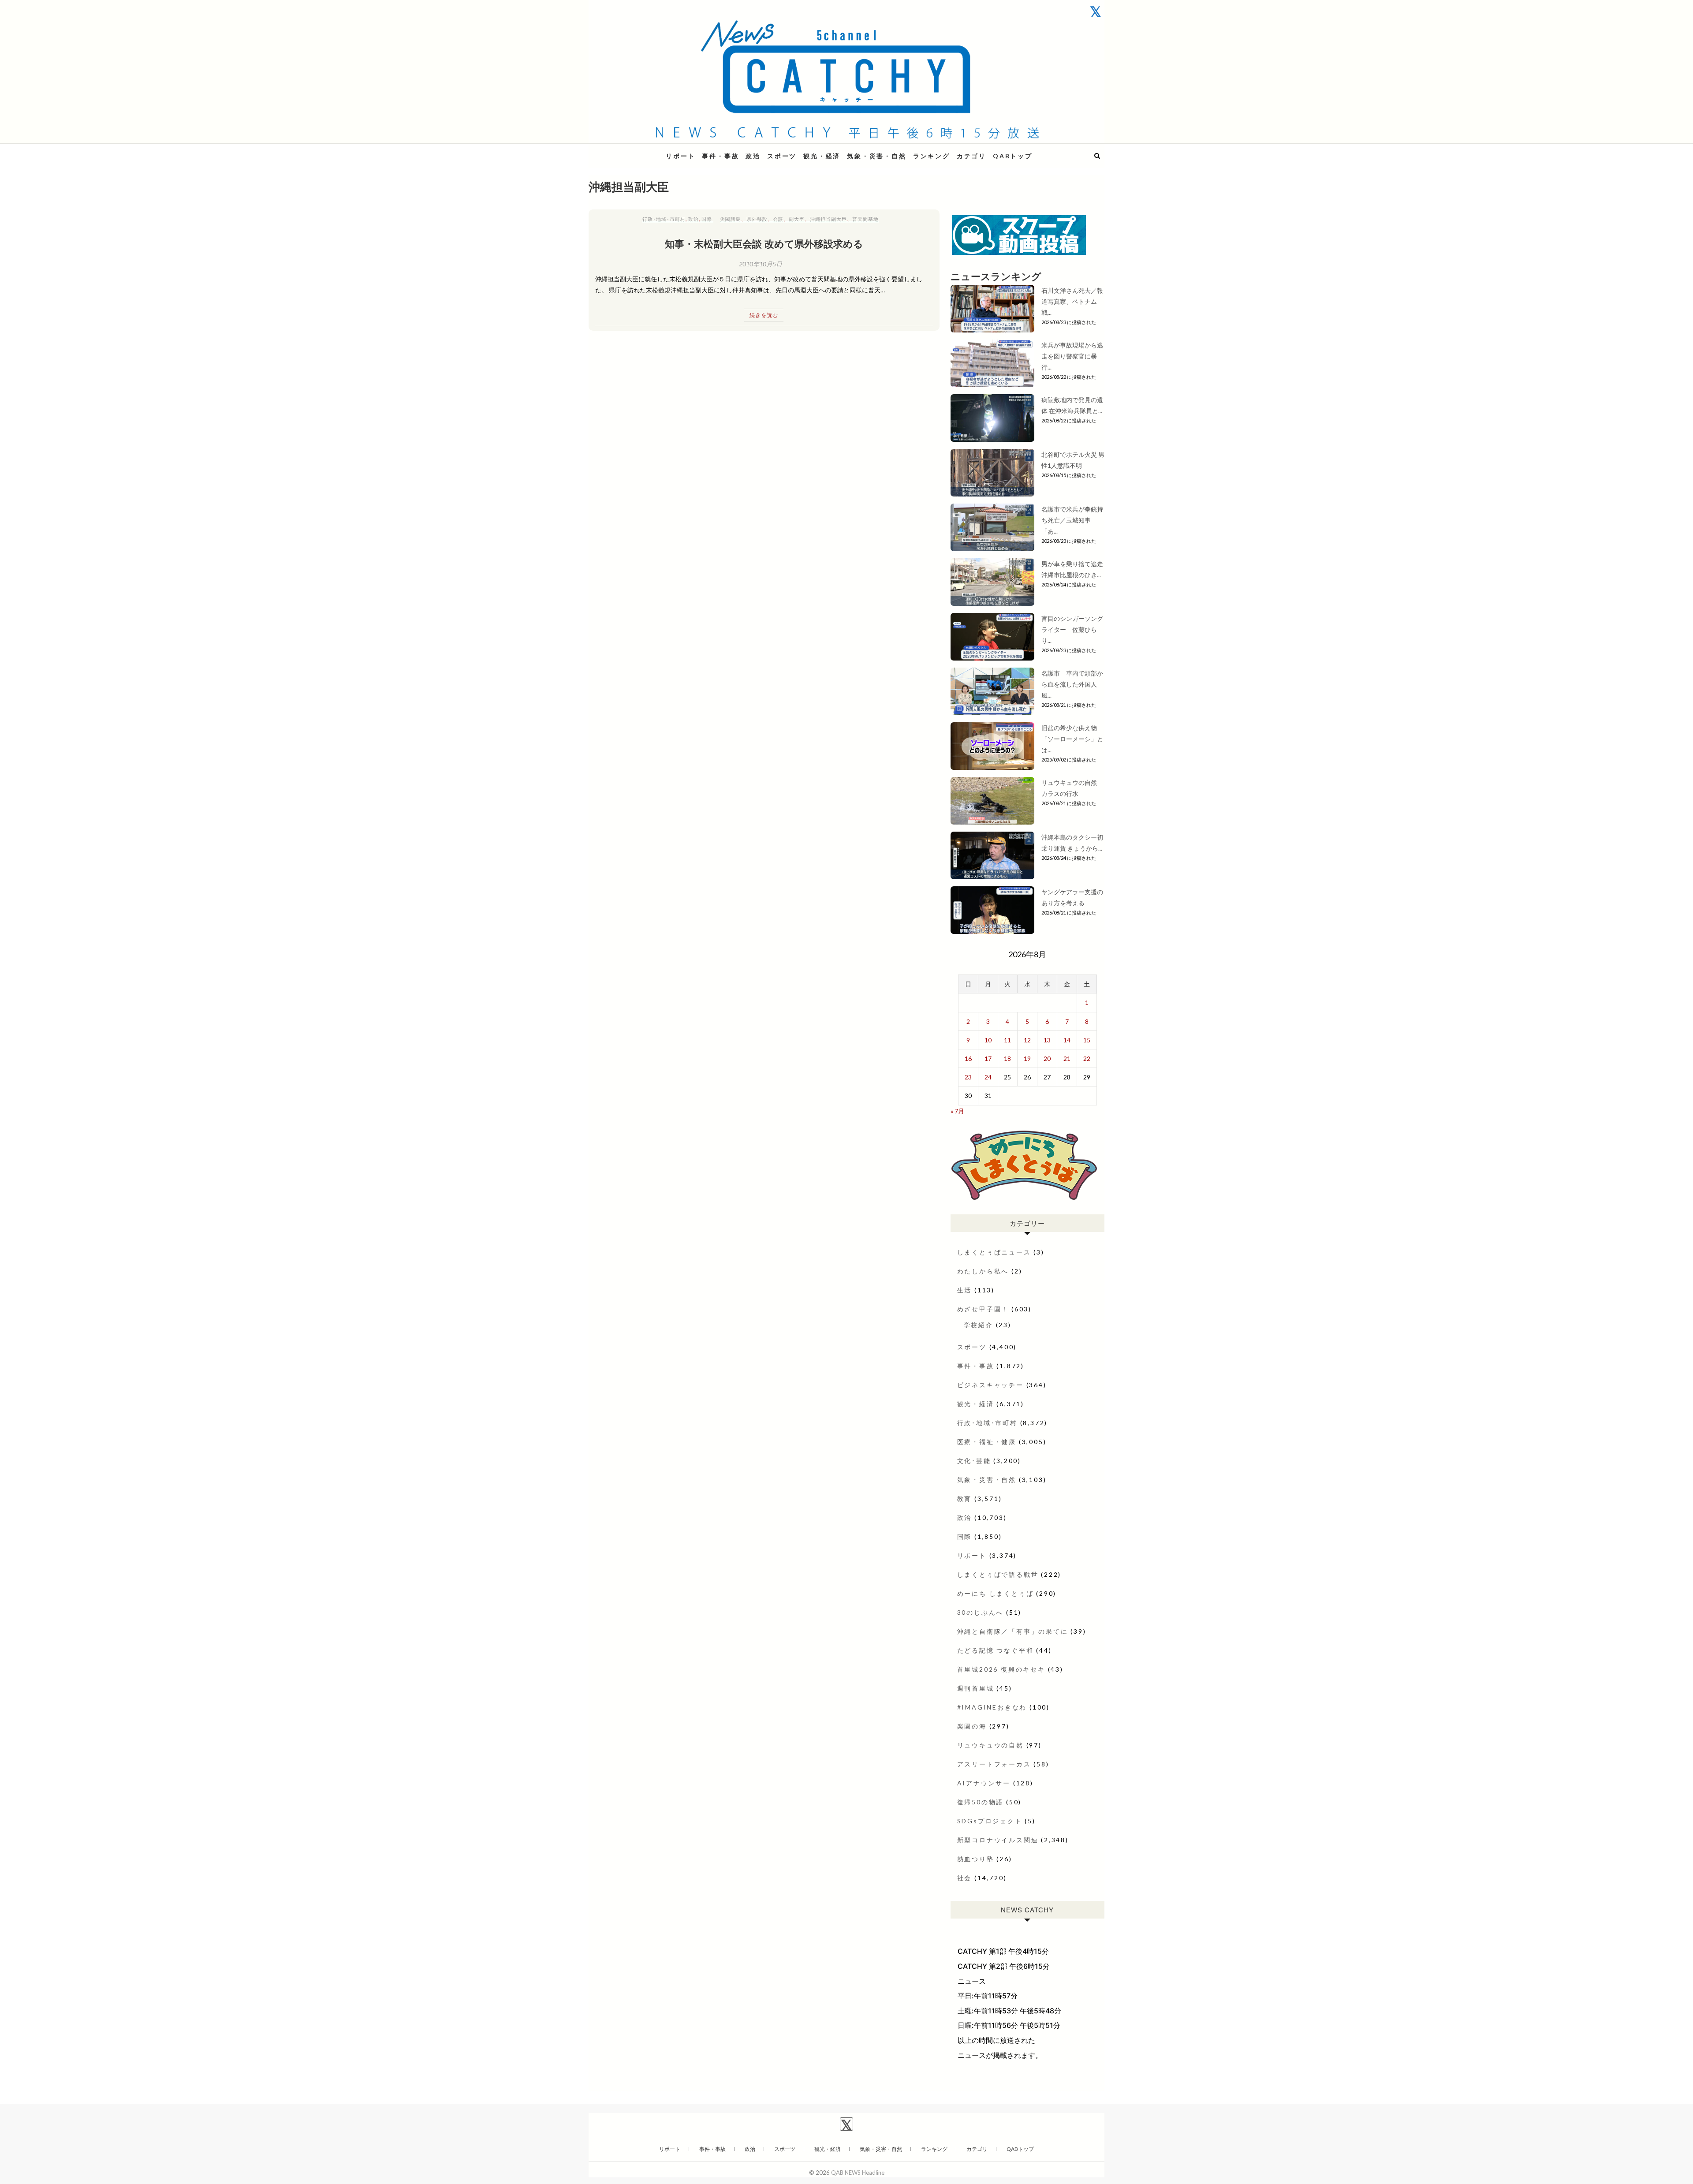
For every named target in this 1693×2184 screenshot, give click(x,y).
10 (988, 1040)
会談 (778, 219)
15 (1087, 1040)
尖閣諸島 (731, 219)
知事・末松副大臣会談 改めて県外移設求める (764, 243)
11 (1007, 1040)
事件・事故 (720, 156)
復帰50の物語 (981, 1802)
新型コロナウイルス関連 (998, 1840)
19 (1027, 1058)
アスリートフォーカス (994, 1764)
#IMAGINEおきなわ (992, 1707)
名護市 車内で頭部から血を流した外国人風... (1072, 684)
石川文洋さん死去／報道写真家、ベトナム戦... (1072, 301)
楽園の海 (972, 1726)
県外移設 (757, 219)
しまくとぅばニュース (994, 1252)
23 (968, 1077)
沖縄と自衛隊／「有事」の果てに (1013, 1631)
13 (1047, 1040)
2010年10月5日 (761, 264)
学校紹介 (979, 1325)
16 (968, 1058)
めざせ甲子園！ (983, 1309)
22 (1087, 1058)
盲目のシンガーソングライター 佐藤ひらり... (1072, 629)
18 (1007, 1058)
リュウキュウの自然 (990, 1745)
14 (1067, 1040)
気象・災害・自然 (876, 156)
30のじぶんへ (981, 1612)
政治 (753, 156)
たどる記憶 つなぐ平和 (996, 1650)
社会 (965, 1878)
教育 (965, 1499)
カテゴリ (971, 156)
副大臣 (797, 219)
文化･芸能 (974, 1461)
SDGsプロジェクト (990, 1821)
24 (988, 1077)
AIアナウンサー (984, 1783)
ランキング (932, 156)
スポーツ (782, 156)
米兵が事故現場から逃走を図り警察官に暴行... (1072, 356)
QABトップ (1013, 156)
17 (988, 1058)
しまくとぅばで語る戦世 (998, 1574)
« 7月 (957, 1111)
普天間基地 (865, 219)
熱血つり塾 (976, 1859)
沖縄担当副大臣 (828, 219)
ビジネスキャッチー (990, 1385)
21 (1067, 1058)
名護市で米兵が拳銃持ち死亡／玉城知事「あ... (1072, 520)
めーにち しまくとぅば (996, 1593)
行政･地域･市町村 (664, 219)
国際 (707, 219)
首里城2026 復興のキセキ (1001, 1669)
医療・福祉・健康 (987, 1442)
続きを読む (764, 315)
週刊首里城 (976, 1688)
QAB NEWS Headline (635, 151)
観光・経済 (822, 156)
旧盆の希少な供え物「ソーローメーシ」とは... (1072, 739)
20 (1047, 1058)
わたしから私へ (983, 1271)
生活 (965, 1290)
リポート (681, 156)
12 (1027, 1040)
